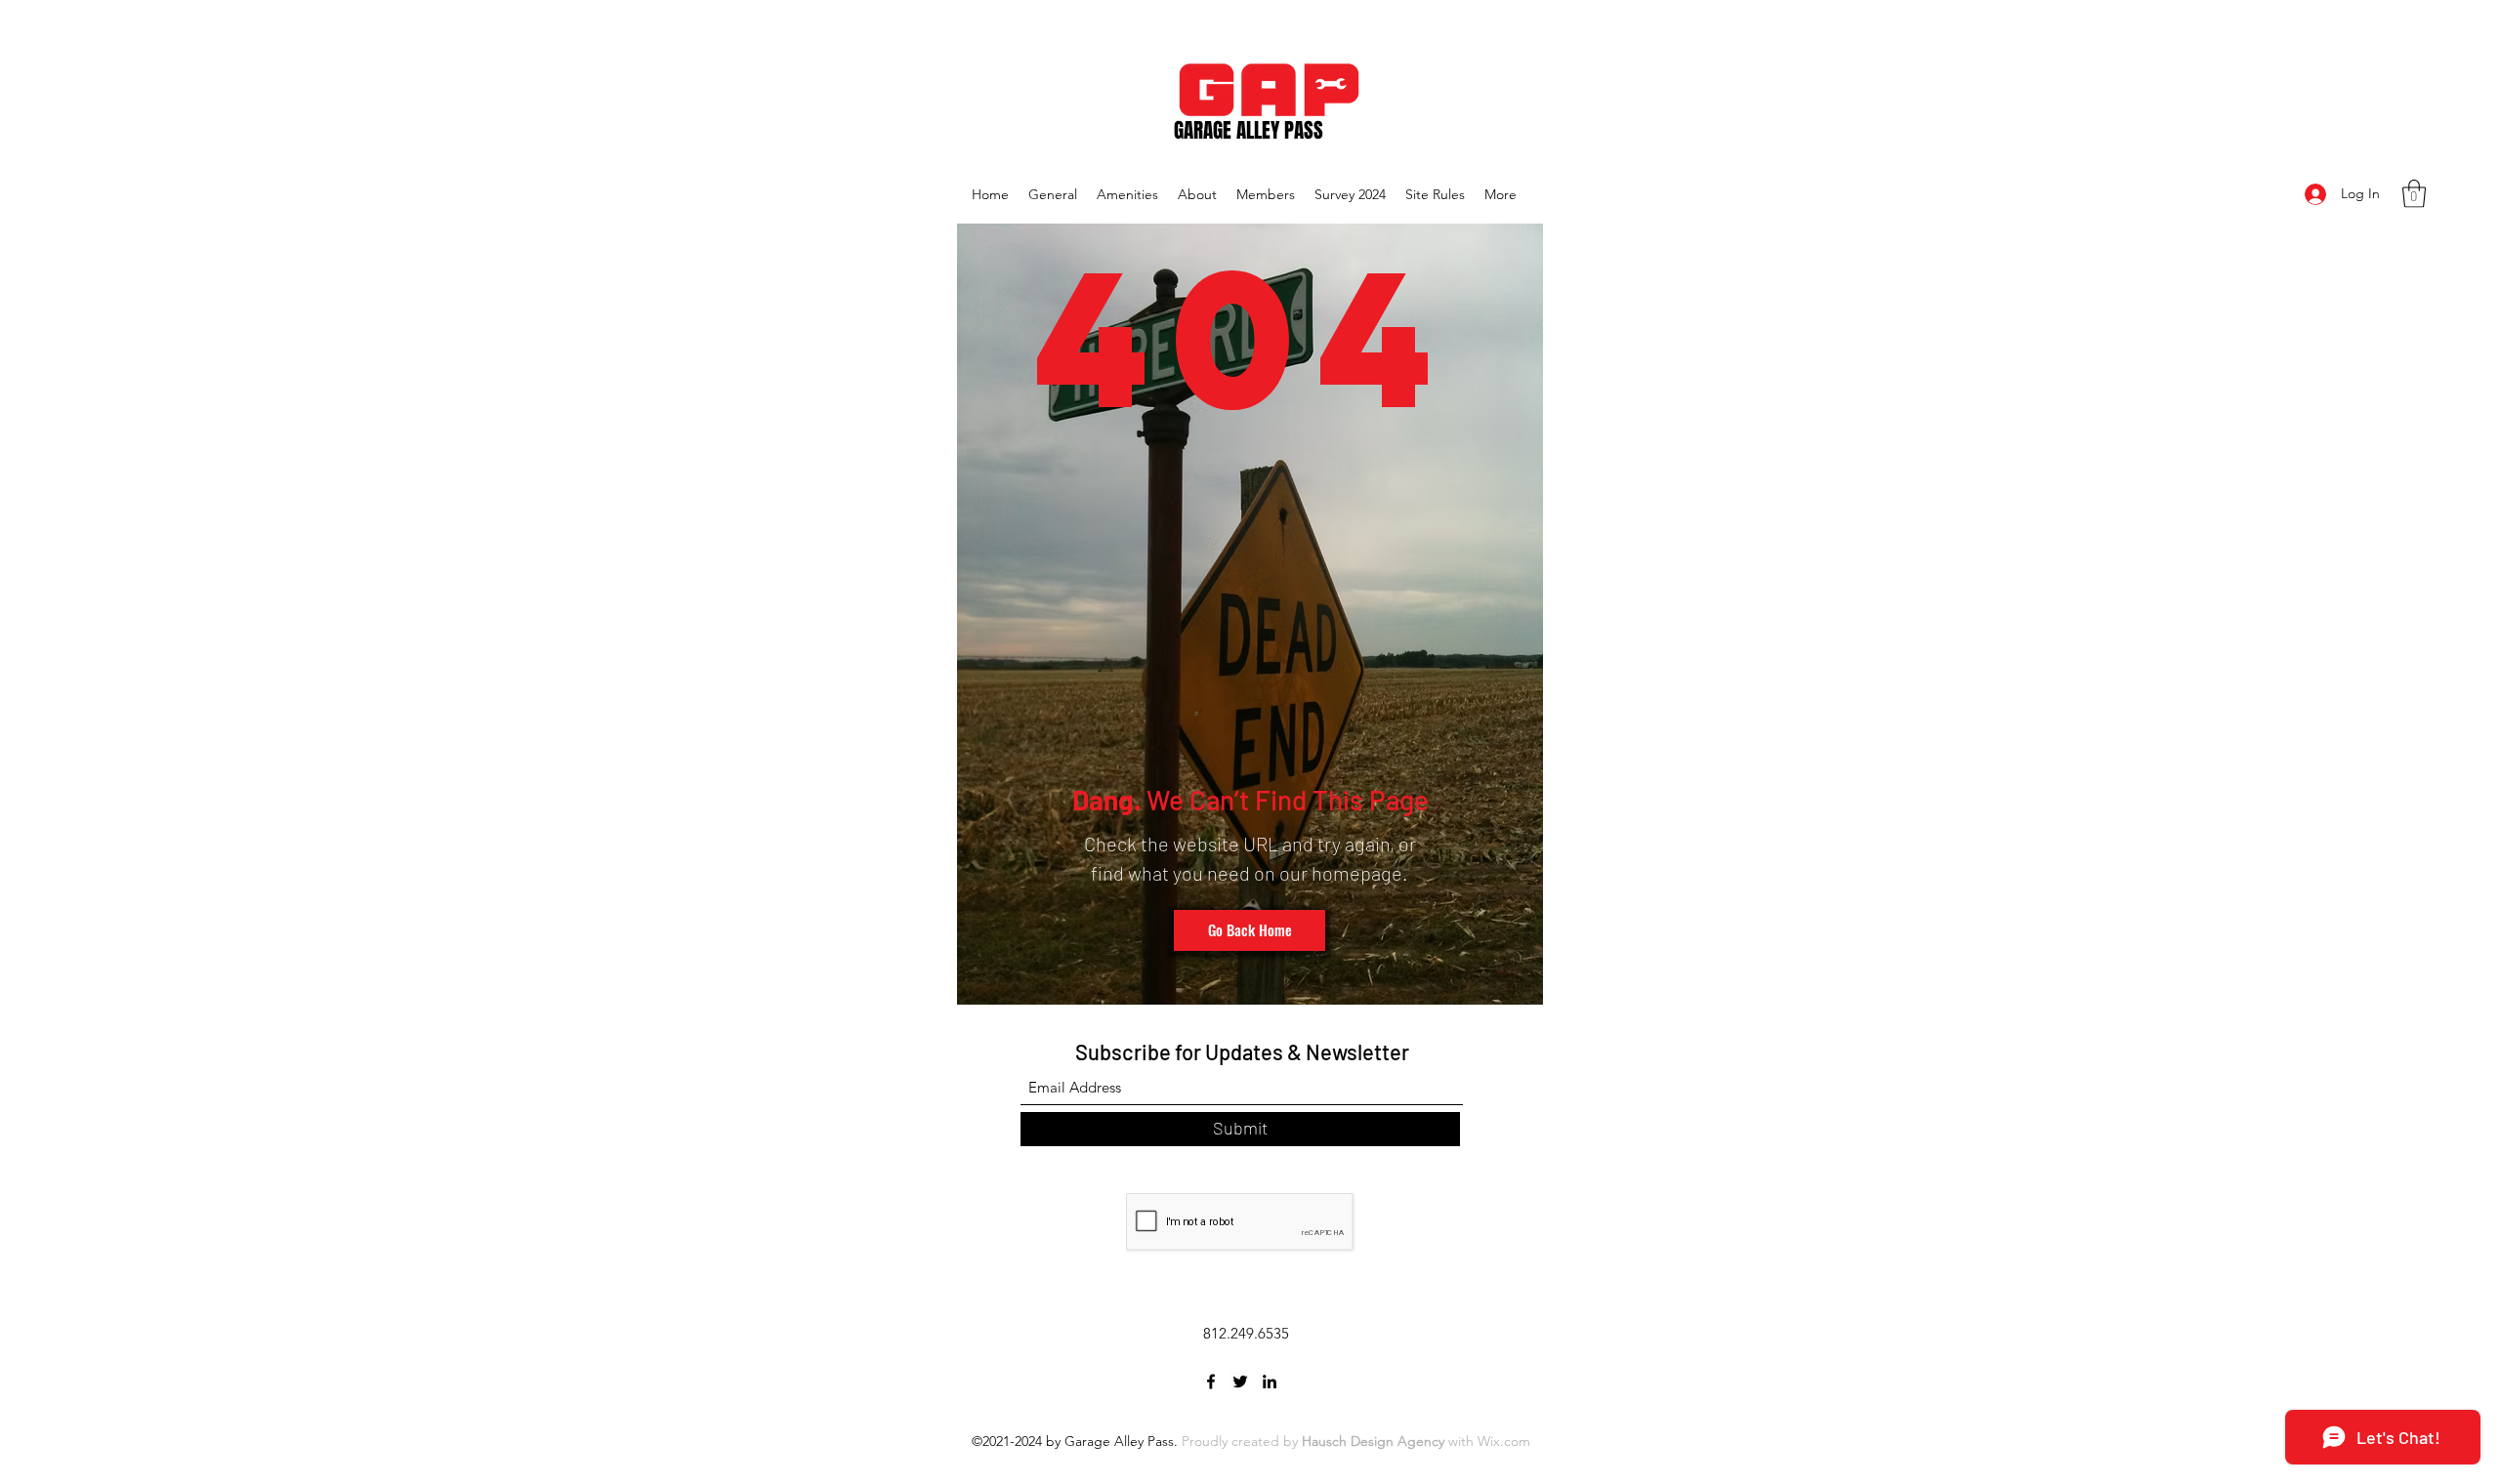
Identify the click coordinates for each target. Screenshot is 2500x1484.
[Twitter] (1240, 1381)
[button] (2414, 194)
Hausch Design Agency (1373, 1441)
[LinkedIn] (1270, 1381)
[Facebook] (1211, 1381)
